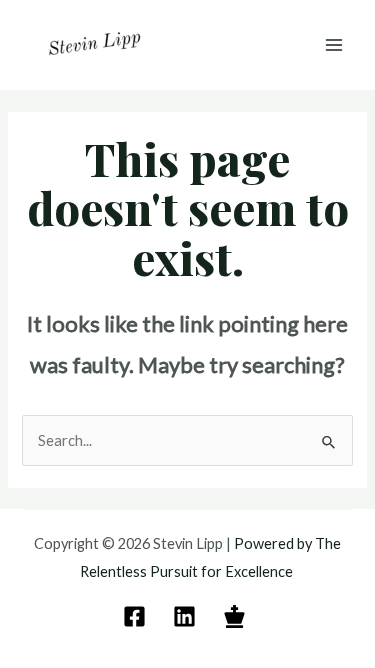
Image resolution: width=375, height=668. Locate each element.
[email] (137, 616)
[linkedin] (187, 616)
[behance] (237, 616)
